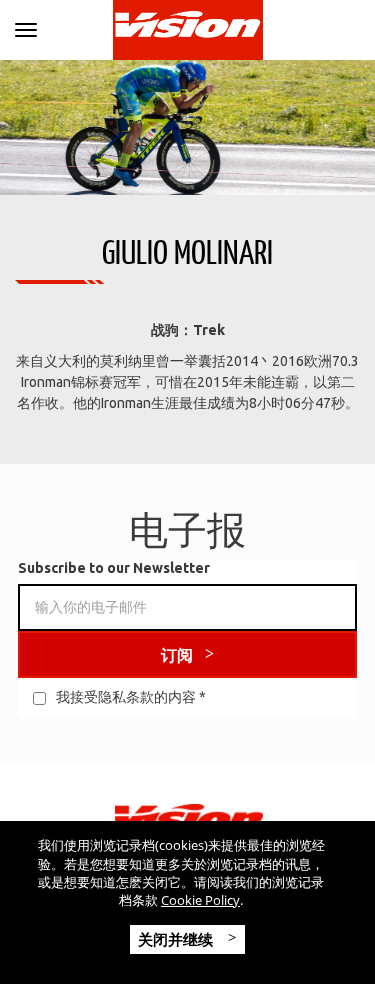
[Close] (26, 26)
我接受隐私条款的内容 (126, 697)
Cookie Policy (200, 900)
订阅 (177, 655)
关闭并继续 (177, 939)
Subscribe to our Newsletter (114, 568)
